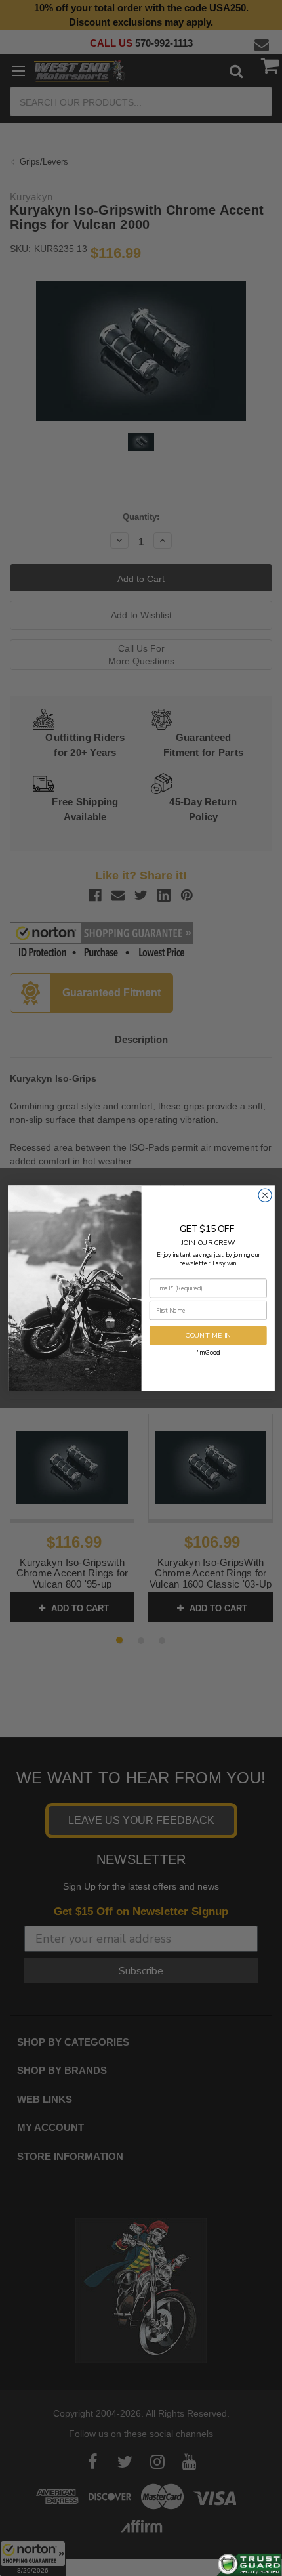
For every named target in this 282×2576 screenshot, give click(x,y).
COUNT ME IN (208, 1335)
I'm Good (208, 1352)
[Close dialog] (264, 1194)
